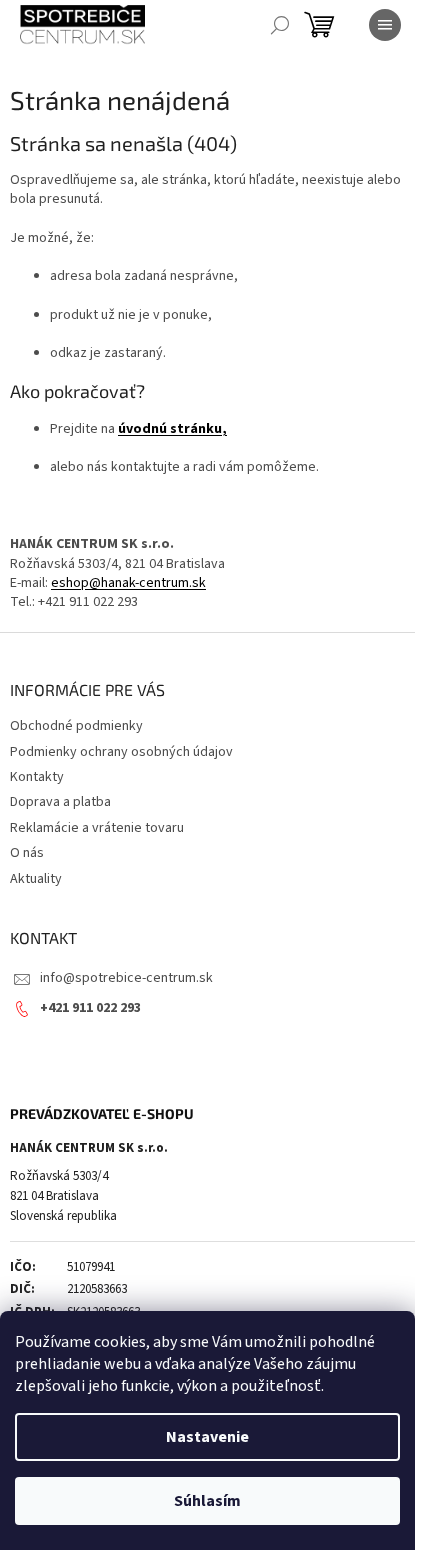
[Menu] (385, 25)
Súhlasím (207, 1501)
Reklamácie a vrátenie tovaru (97, 828)
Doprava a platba (60, 802)
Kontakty (37, 777)
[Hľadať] (280, 25)
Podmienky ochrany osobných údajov (121, 752)
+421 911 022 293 (90, 1008)
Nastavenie (207, 1437)
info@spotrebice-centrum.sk (126, 978)
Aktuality (36, 879)
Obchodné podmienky (76, 726)
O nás (27, 853)
